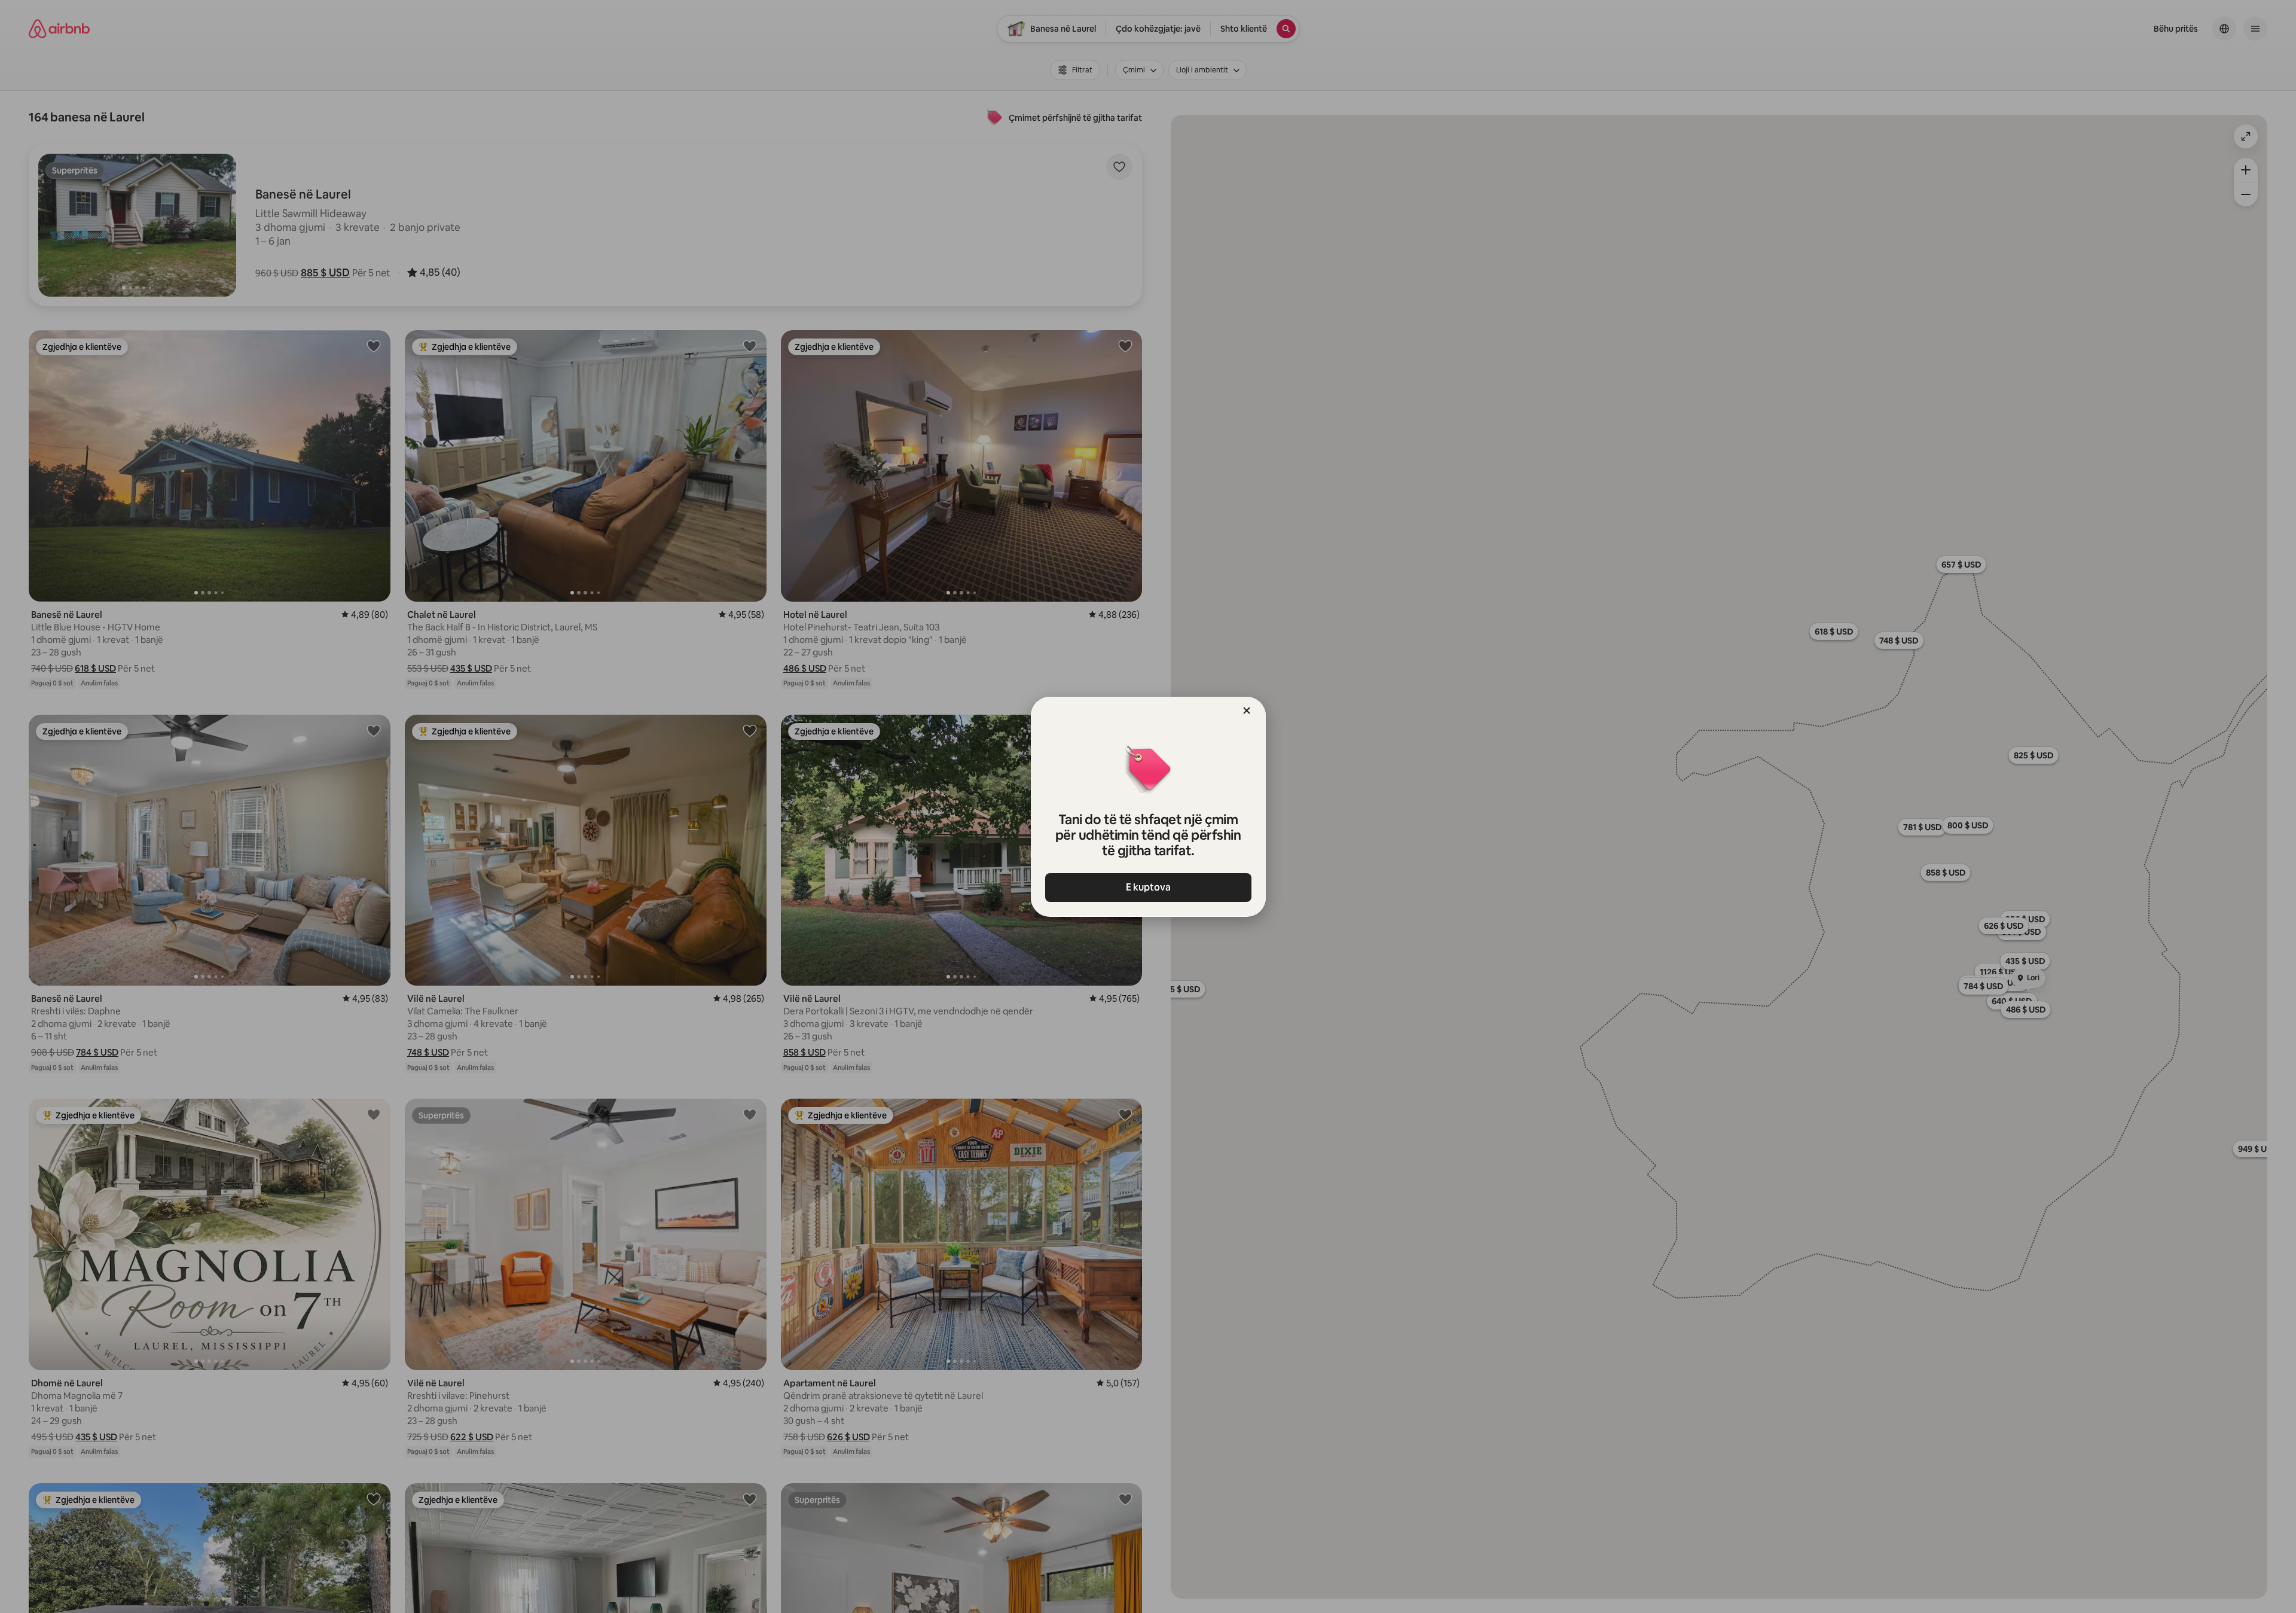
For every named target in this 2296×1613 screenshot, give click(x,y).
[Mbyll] (1247, 711)
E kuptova (1148, 887)
